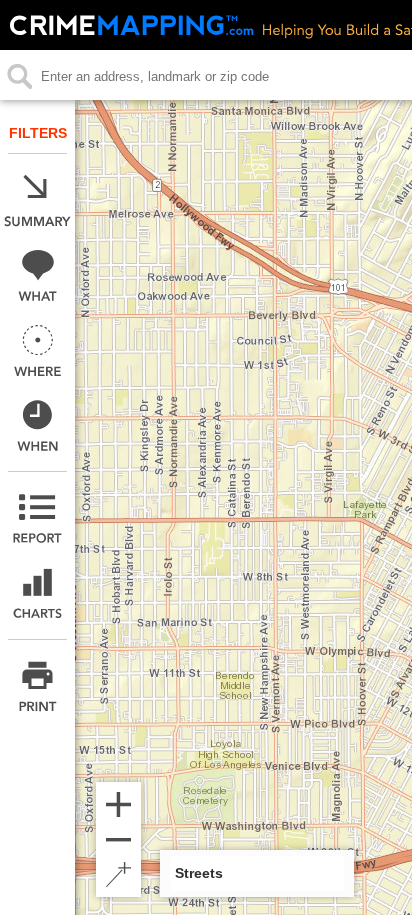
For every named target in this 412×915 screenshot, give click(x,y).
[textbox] (207, 77)
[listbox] (257, 873)
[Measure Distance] (118, 874)
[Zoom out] (118, 839)
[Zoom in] (118, 804)
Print (37, 686)
